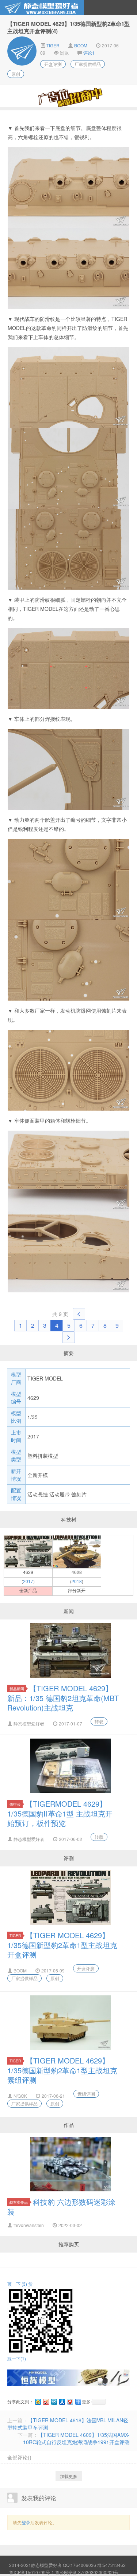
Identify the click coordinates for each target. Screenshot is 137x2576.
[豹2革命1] (28, 1551)
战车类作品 (19, 2202)
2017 (28, 1581)
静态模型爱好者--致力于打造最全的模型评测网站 (42, 8)
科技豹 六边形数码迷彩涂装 (61, 2207)
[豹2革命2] (77, 1551)
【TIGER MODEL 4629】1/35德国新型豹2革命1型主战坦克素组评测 (62, 2070)
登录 (26, 2522)
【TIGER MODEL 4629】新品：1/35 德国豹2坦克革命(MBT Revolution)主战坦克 (63, 1698)
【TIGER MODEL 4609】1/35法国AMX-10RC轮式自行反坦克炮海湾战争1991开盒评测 (76, 2438)
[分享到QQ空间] (38, 2402)
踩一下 (17, 2358)
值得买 (15, 1804)
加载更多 (69, 2476)
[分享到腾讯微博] (54, 2402)
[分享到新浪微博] (46, 2402)
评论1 (89, 53)
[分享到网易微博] (70, 2402)
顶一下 (17, 2284)
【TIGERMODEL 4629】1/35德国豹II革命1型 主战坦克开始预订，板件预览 (60, 1813)
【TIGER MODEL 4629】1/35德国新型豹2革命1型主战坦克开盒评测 (62, 1945)
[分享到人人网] (62, 2402)
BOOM (81, 45)
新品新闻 (17, 1688)
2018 (77, 1581)
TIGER (52, 45)
